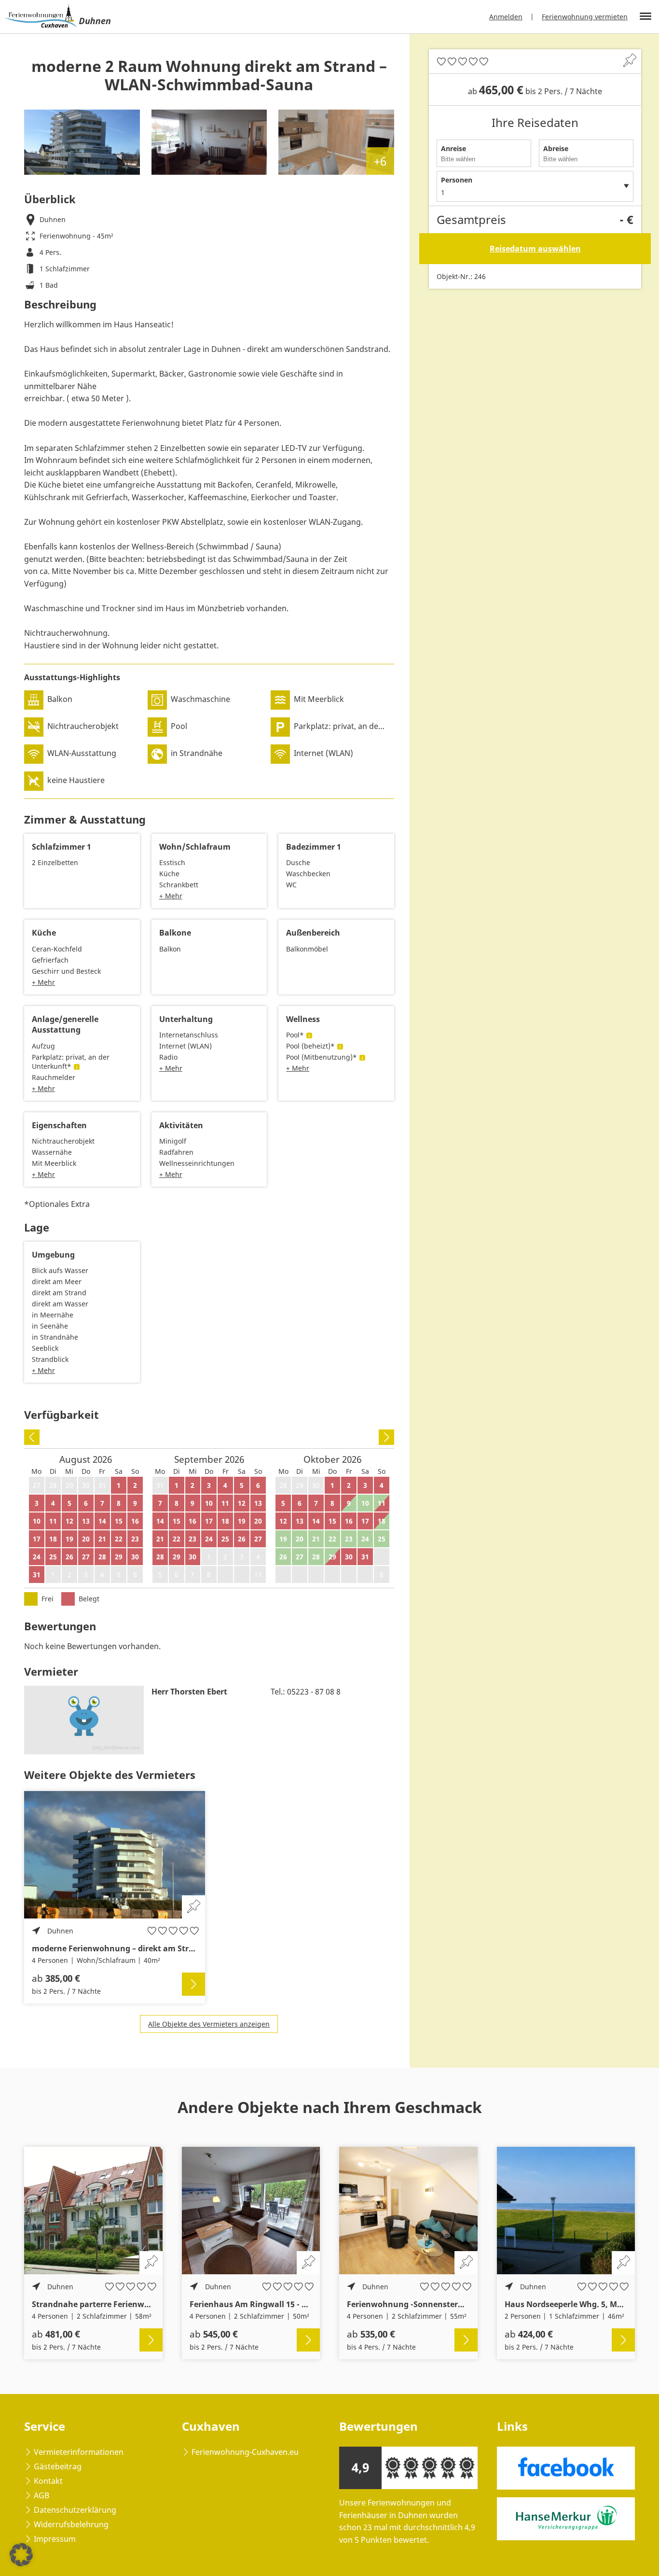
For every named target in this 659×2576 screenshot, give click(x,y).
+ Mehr (171, 896)
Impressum (55, 2539)
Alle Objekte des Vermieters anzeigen (209, 2024)
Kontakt (48, 2481)
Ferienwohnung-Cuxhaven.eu (245, 2452)
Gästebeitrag (58, 2466)
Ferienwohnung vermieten (585, 17)
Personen (457, 180)
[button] (21, 2555)
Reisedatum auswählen (535, 249)
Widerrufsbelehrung (71, 2524)
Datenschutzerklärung (75, 2510)
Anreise (453, 148)
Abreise (556, 148)
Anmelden (506, 17)
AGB (41, 2495)
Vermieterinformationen (79, 2452)
